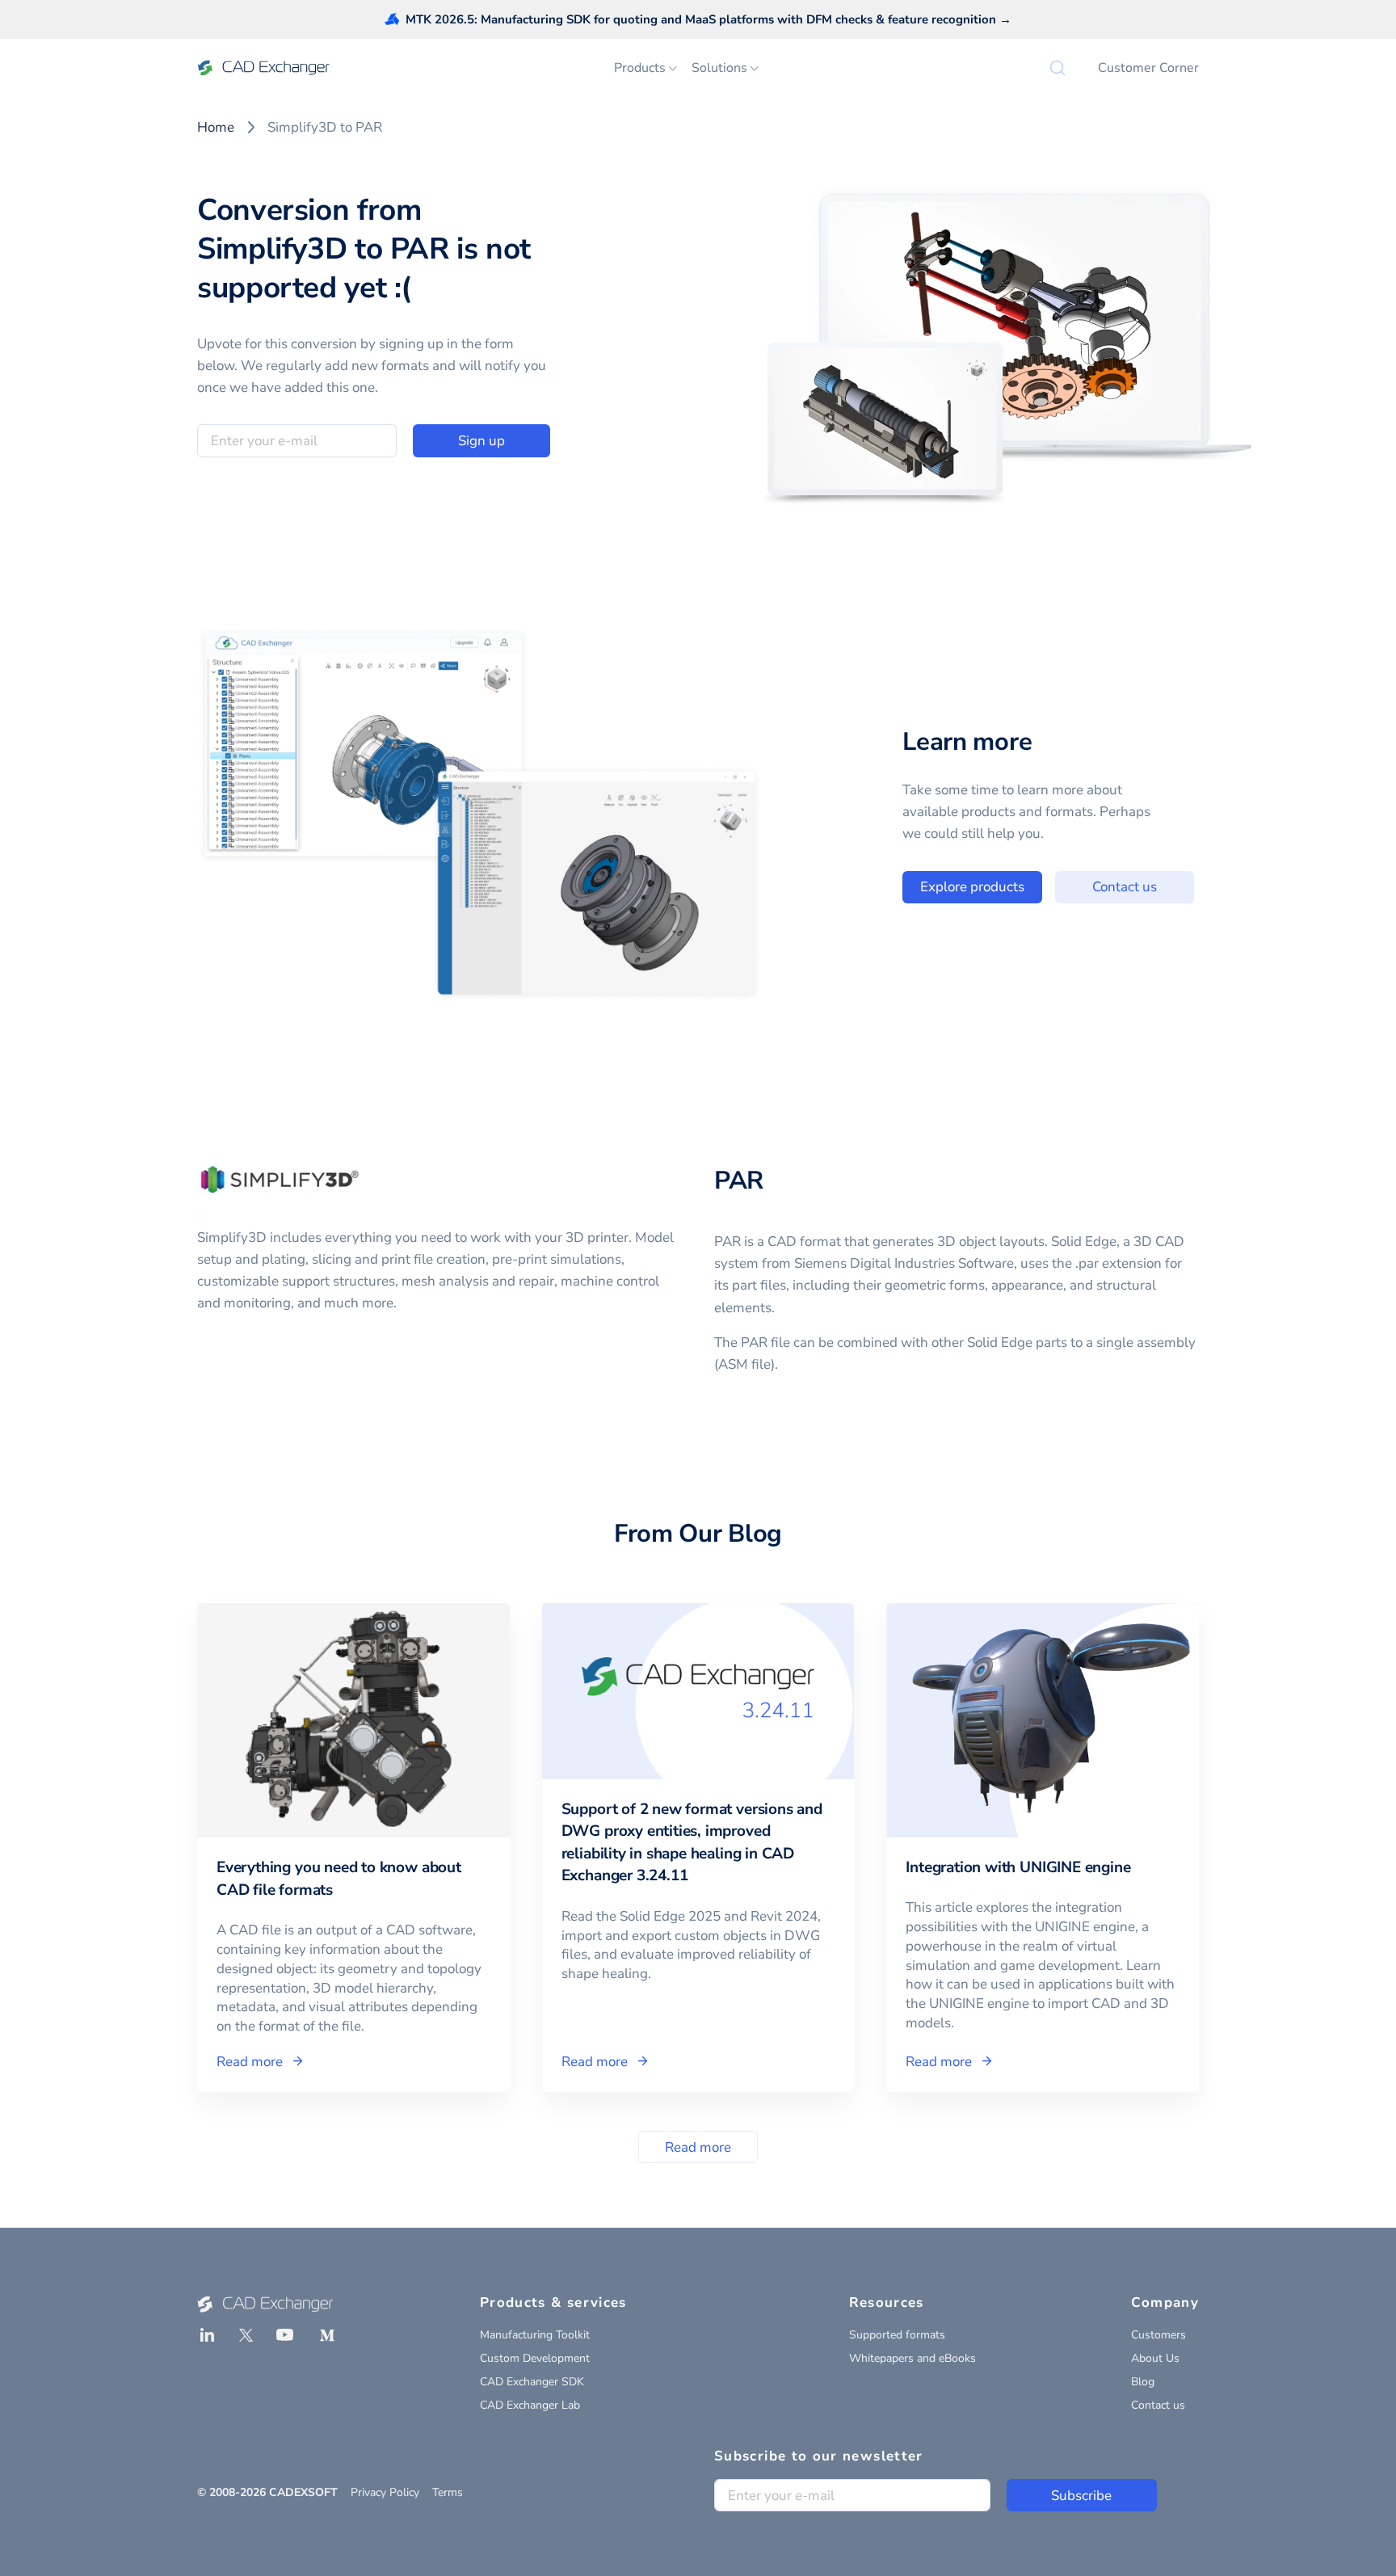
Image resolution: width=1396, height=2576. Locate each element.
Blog (1143, 2382)
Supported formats (897, 2335)
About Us (1155, 2358)
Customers (1158, 2335)
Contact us (1125, 887)
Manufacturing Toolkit (535, 2335)
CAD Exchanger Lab (530, 2405)
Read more (698, 2147)
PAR (739, 1181)
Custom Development (535, 2358)
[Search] (1058, 68)
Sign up (481, 441)
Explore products (972, 887)
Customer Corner (1148, 68)
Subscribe (1081, 2496)
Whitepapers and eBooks (912, 2358)
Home (216, 127)
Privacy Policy (385, 2492)
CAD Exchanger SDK (532, 2382)
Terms (448, 2492)
